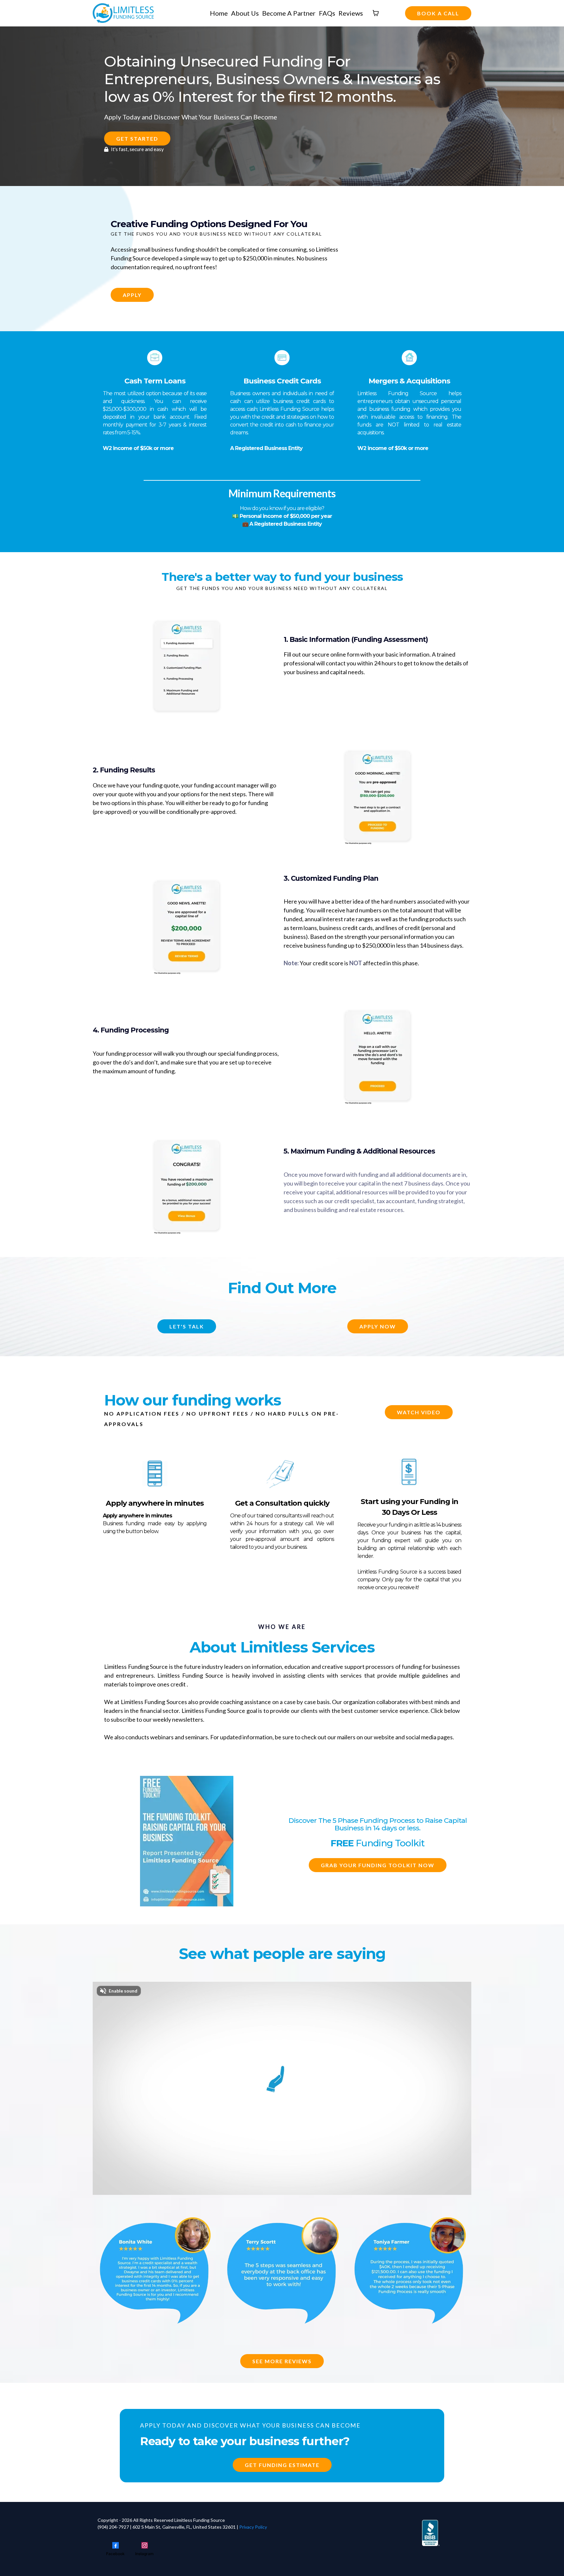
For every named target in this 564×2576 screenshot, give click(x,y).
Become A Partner (289, 13)
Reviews (351, 13)
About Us (245, 13)
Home (219, 13)
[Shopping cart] (376, 13)
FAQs (327, 13)
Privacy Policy (253, 2527)
